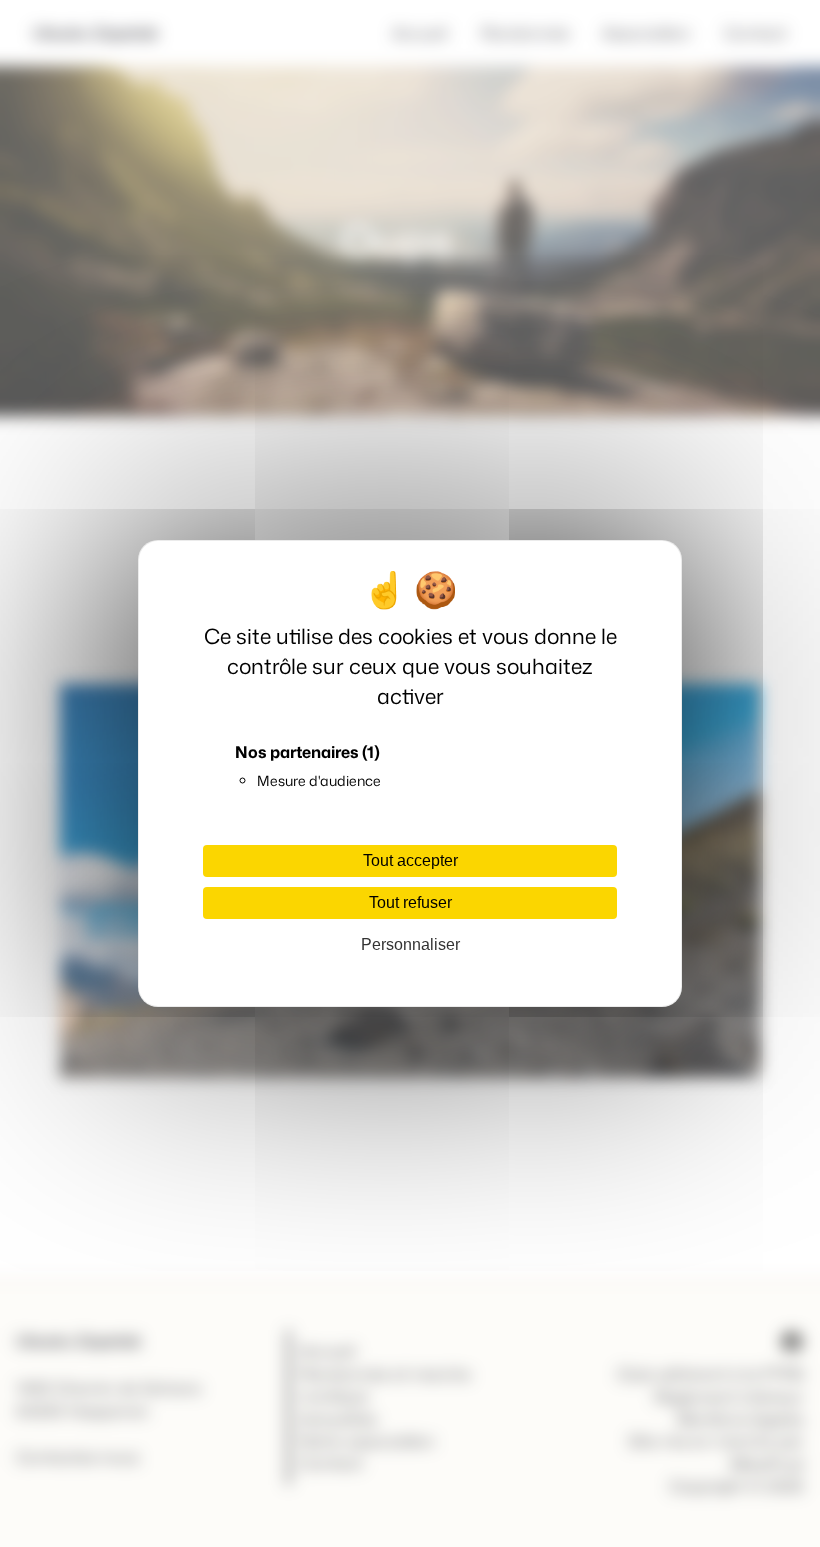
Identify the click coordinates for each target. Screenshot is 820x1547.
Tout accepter (410, 860)
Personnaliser (410, 944)
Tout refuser (410, 902)
